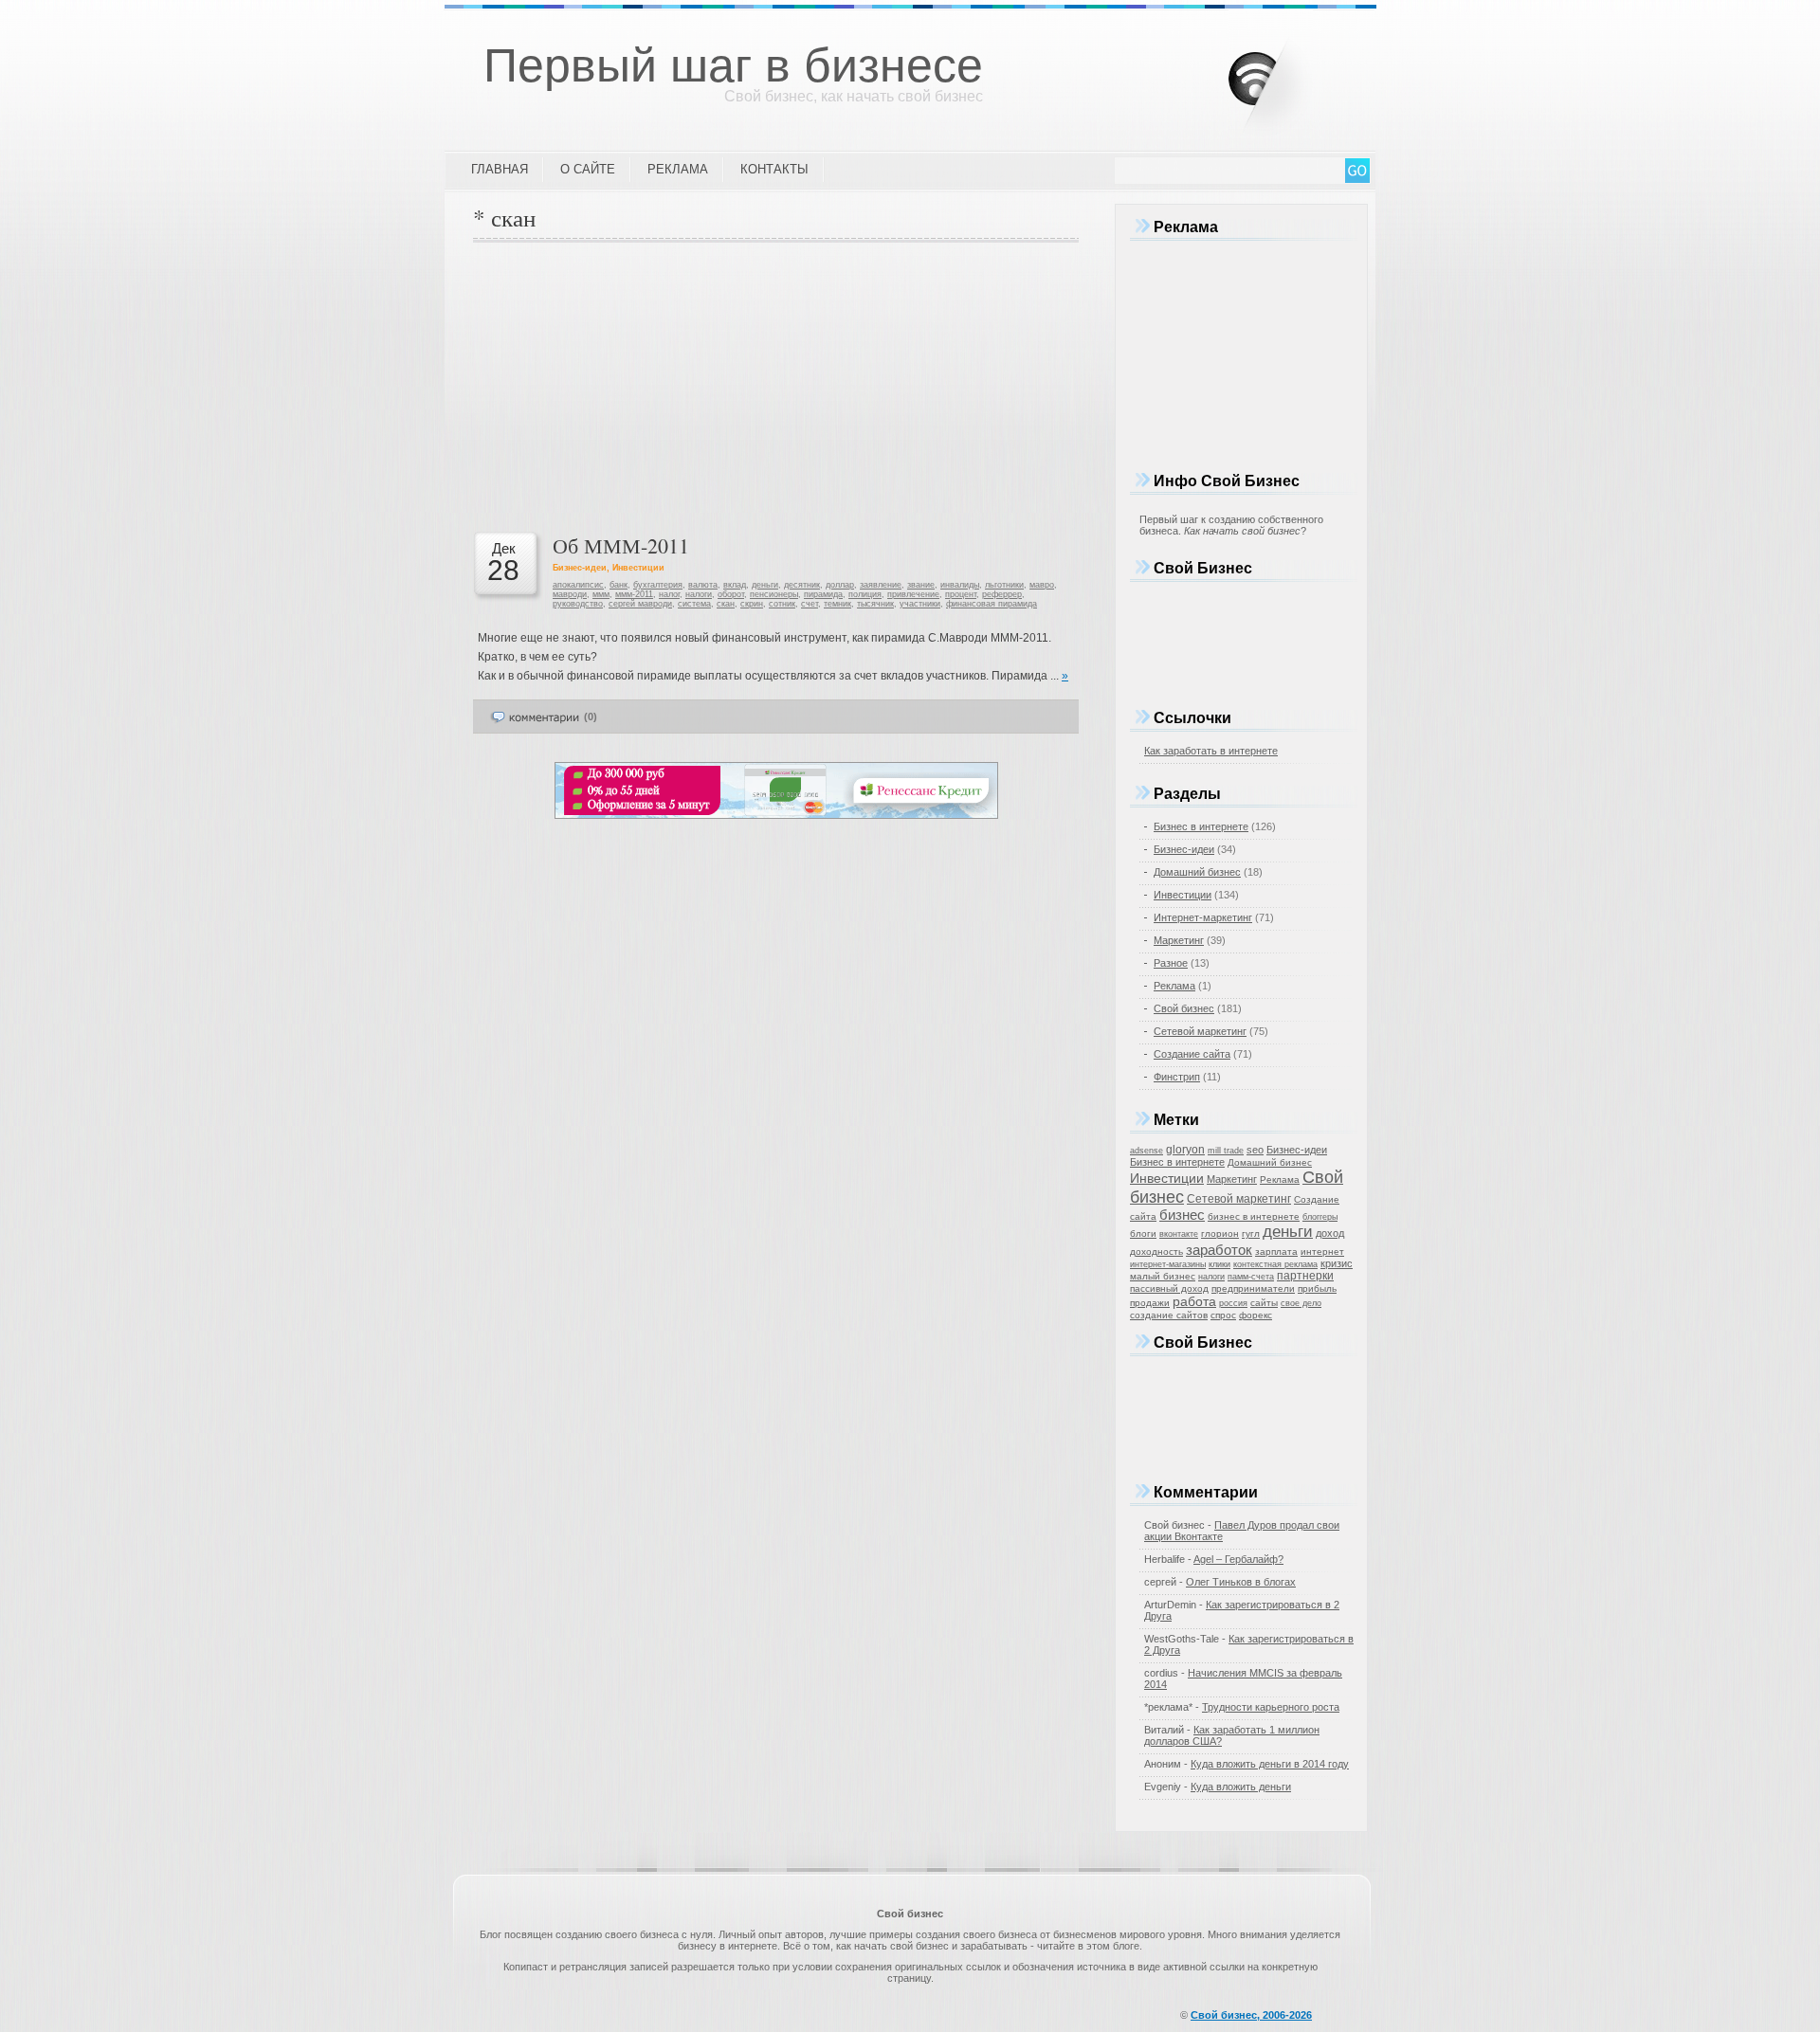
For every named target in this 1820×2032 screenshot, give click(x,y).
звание (921, 585)
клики (1219, 1264)
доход (1330, 1233)
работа (1194, 1301)
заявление (881, 585)
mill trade (1226, 1151)
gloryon (1185, 1150)
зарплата (1276, 1252)
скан (726, 604)
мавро (1042, 585)
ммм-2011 (634, 594)
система (694, 604)
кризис (1337, 1263)
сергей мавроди (640, 604)
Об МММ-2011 (621, 545)
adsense (1147, 1151)
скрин (752, 604)
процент (961, 594)
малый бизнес (1163, 1276)
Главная (500, 169)
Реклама (678, 169)
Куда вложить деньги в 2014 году (1270, 1764)
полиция (865, 594)
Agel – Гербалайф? (1238, 1559)
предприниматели (1253, 1288)
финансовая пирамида (992, 604)
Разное (1171, 963)
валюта (703, 585)
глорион (1220, 1234)
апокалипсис (578, 585)
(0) (591, 717)
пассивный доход (1169, 1288)
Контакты (774, 169)
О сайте (588, 169)
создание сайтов (1169, 1315)
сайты (1264, 1303)
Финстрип (1177, 1077)
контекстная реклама (1275, 1264)
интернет (1322, 1252)
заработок (1219, 1250)
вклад (735, 585)
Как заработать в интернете (1211, 751)
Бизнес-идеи (580, 568)
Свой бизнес (1184, 1008)
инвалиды (960, 585)
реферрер (1002, 594)
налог (669, 594)
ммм (601, 594)
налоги (699, 594)
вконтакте (1179, 1234)
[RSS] (1285, 75)
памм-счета (1251, 1277)
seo (1255, 1150)
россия (1233, 1303)
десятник (802, 585)
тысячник (875, 604)
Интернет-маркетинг (1203, 917)
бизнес (1182, 1215)
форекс (1256, 1315)
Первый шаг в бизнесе (733, 65)
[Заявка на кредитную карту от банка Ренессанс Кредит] (776, 815)
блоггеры (1320, 1217)
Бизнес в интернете (1201, 826)
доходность (1156, 1252)
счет (810, 604)
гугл (1251, 1234)
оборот (731, 594)
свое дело (1301, 1303)
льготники (1004, 585)
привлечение (913, 594)
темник (837, 604)
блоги (1143, 1234)
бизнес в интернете (1254, 1216)
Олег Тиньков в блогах (1241, 1582)
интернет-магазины (1168, 1264)
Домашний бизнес (1197, 872)
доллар (840, 585)
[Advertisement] (776, 385)
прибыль (1317, 1288)
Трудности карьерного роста (1271, 1707)
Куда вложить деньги (1241, 1787)
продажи (1150, 1303)
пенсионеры (774, 594)
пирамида (823, 594)
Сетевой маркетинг (1200, 1031)
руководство (578, 604)
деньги (765, 585)
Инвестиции (638, 568)
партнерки (1305, 1276)
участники (920, 604)
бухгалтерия (658, 585)
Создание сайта (1192, 1054)
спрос (1223, 1315)
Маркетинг (1179, 940)
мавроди (570, 594)
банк (619, 585)
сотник (782, 604)
